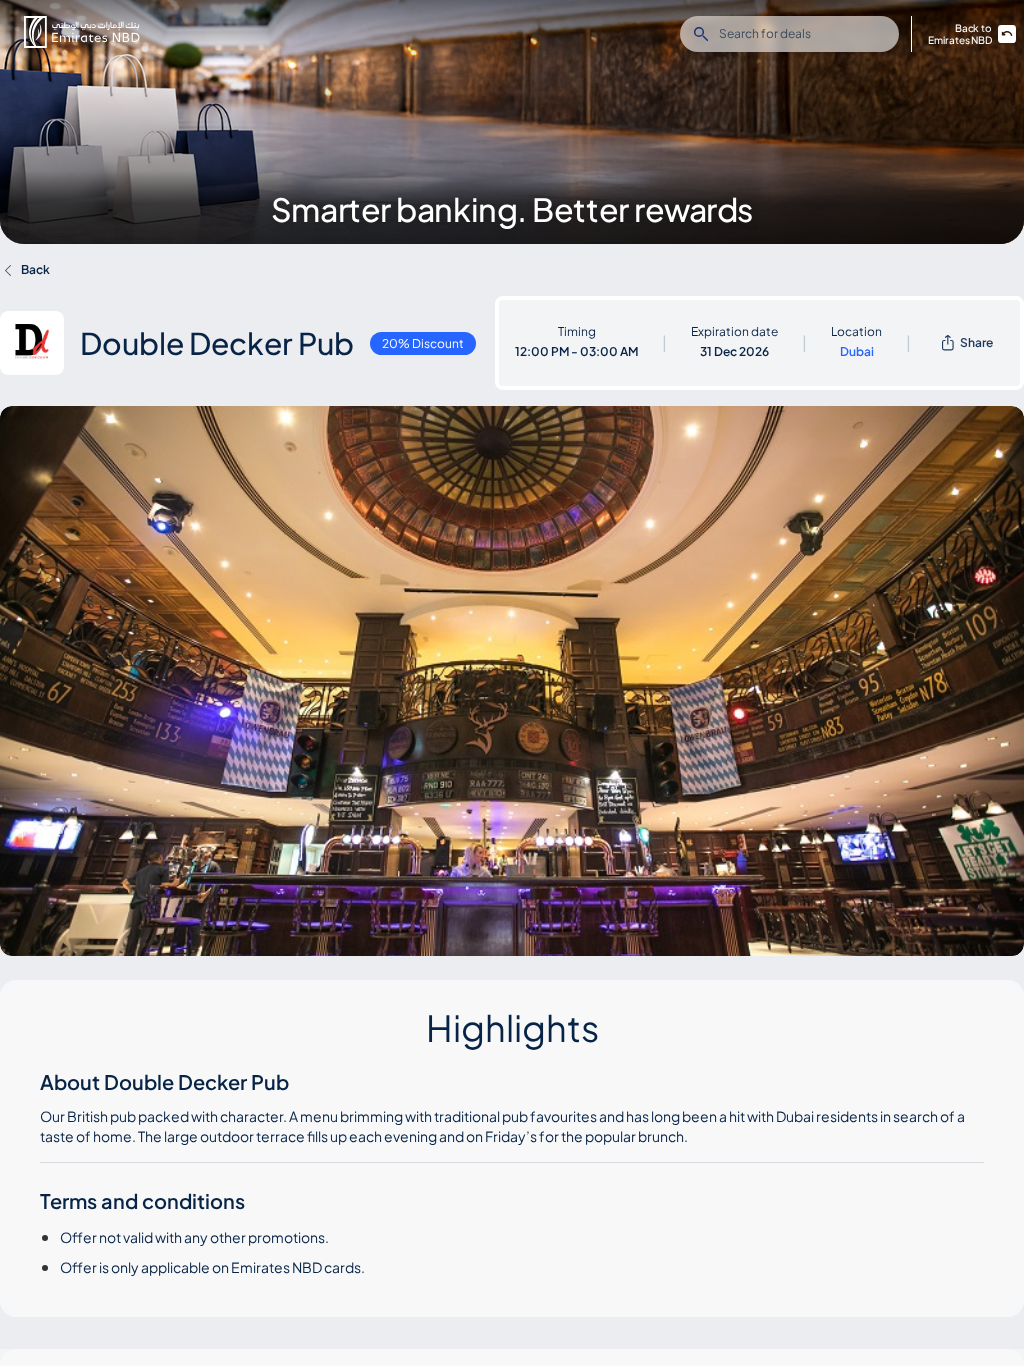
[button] (82, 32)
